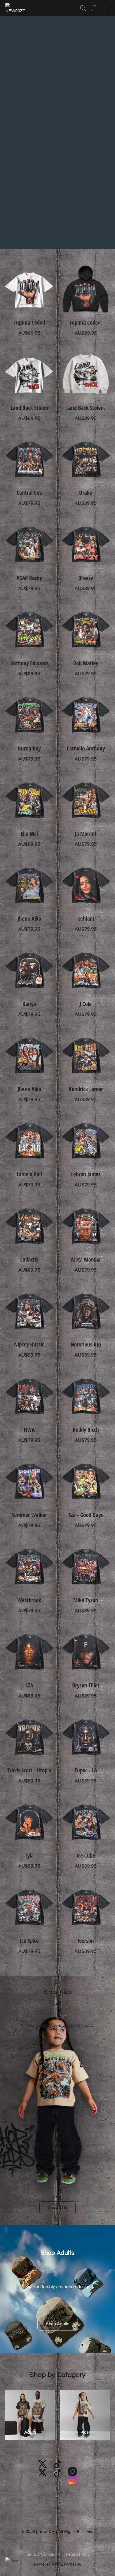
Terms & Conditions (43, 2554)
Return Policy (78, 2554)
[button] (17, 8)
